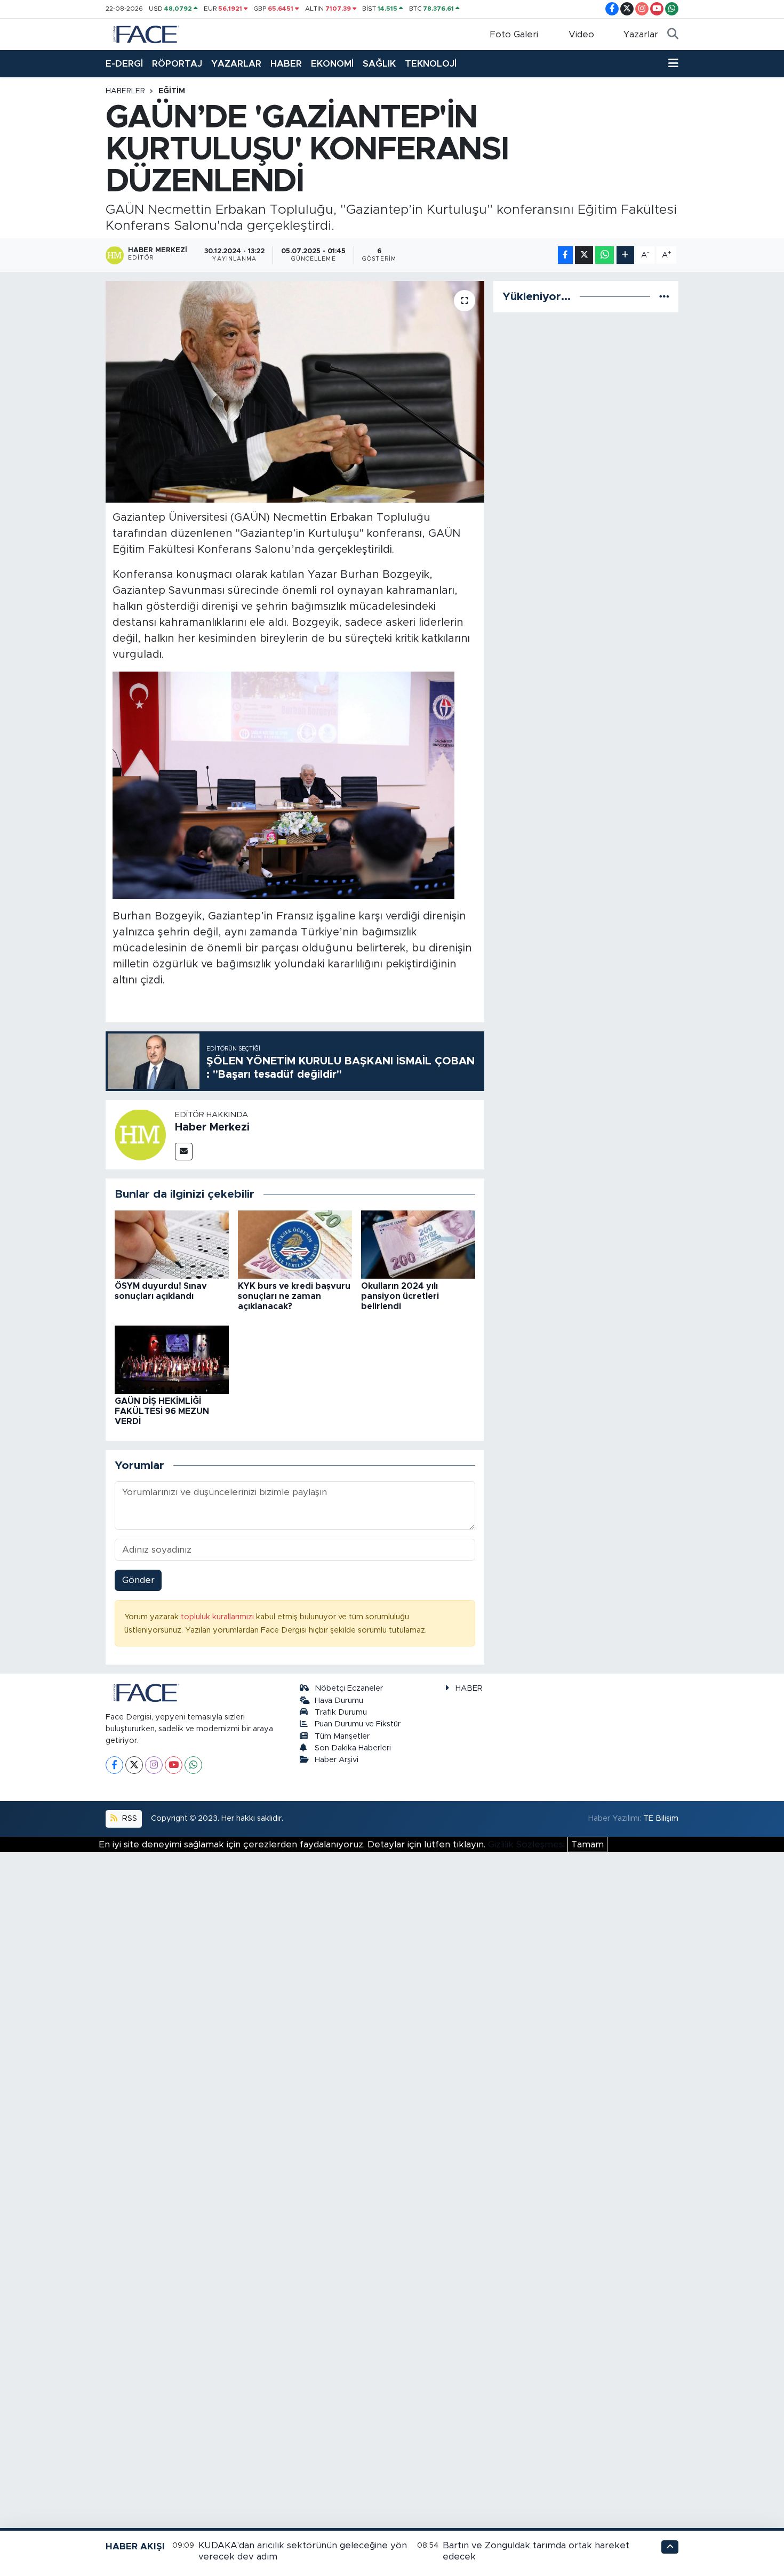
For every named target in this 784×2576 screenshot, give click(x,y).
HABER (286, 64)
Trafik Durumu (341, 1712)
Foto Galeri (514, 34)
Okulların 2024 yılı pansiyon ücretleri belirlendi (400, 1296)
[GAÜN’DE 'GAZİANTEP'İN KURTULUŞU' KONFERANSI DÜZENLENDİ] (295, 392)
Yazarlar (641, 34)
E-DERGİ (124, 64)
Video (581, 34)
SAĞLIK (379, 64)
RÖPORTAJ (177, 64)
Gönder (138, 1580)
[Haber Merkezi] (140, 1134)
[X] (134, 1765)
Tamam (587, 1844)
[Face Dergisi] (146, 34)
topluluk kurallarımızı (218, 1617)
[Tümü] (664, 297)
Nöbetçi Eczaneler (349, 1688)
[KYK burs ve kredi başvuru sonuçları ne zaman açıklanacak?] (295, 1244)
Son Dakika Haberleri (353, 1748)
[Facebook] (114, 1765)
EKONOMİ (332, 64)
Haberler (125, 91)
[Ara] (673, 35)
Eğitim (172, 91)
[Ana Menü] (673, 64)
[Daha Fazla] (625, 255)
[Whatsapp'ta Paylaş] (605, 255)
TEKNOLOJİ (431, 64)
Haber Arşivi (337, 1760)
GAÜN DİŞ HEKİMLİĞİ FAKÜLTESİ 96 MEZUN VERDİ (162, 1411)
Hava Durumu (339, 1701)
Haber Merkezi (212, 1127)
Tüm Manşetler (342, 1736)
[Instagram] (154, 1765)
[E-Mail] (184, 1152)
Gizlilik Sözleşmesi (526, 1844)
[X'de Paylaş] (584, 255)
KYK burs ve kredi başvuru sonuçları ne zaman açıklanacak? (294, 1296)
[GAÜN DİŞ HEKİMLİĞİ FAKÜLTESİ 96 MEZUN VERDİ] (172, 1359)
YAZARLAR (236, 64)
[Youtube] (174, 1765)
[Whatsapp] (193, 1765)
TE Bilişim (661, 1818)
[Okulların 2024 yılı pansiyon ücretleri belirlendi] (418, 1244)
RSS (129, 1818)
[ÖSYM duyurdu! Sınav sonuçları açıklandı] (172, 1244)
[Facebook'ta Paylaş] (565, 255)
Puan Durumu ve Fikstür (358, 1724)
